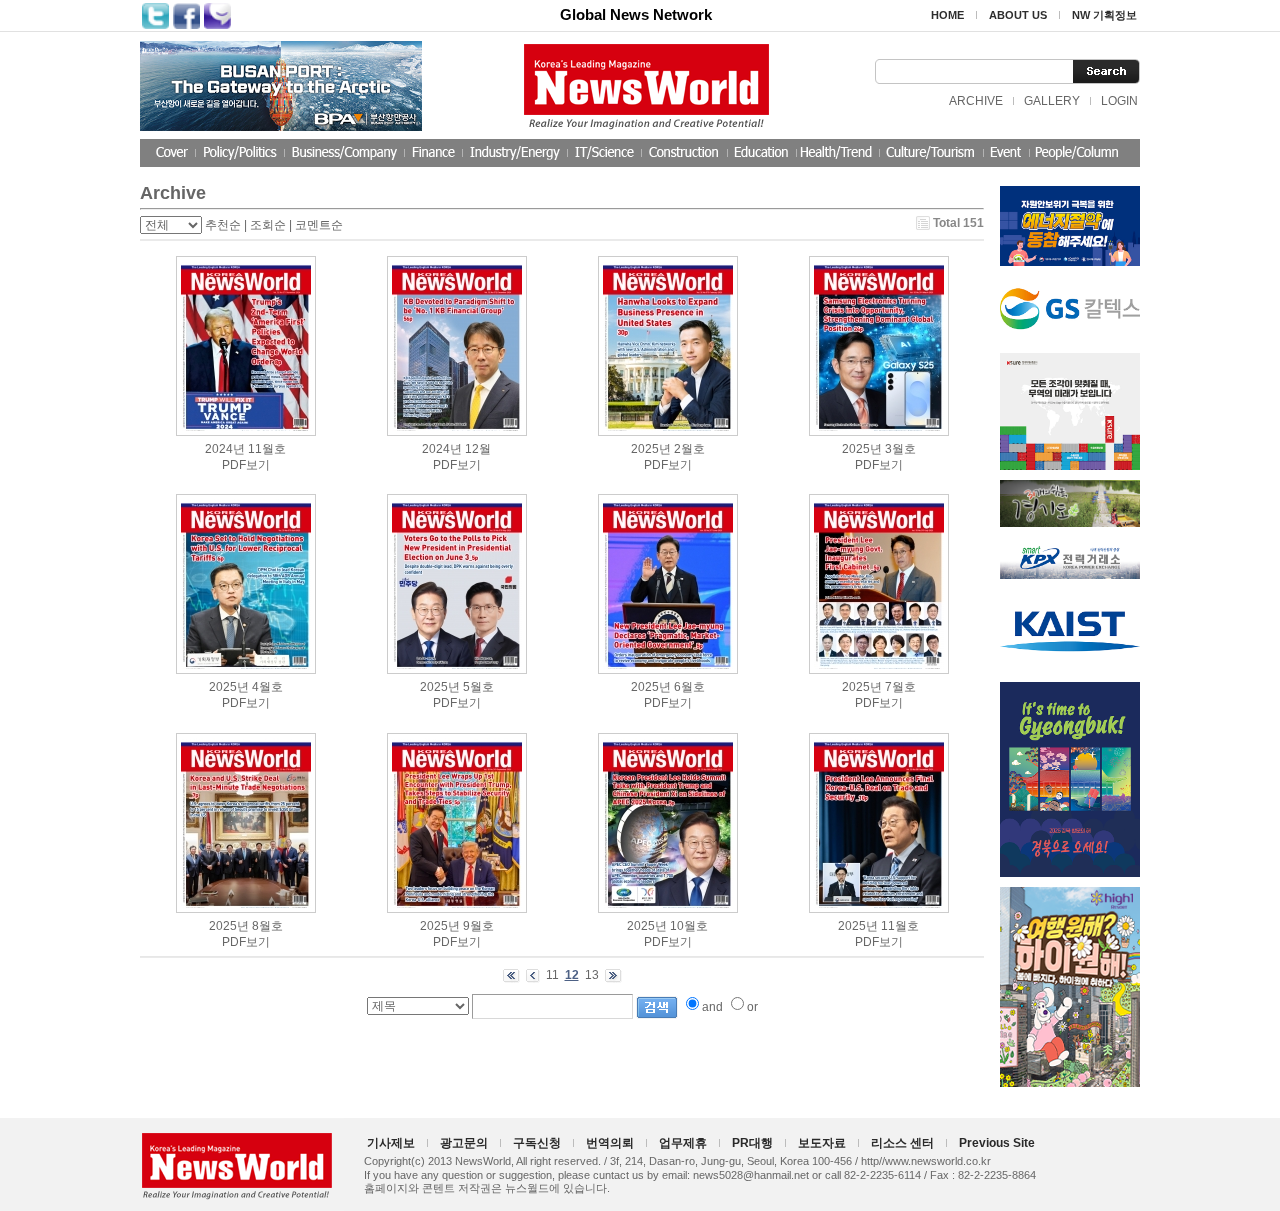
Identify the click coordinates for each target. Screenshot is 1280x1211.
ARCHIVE (976, 101)
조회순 (268, 225)
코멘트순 (319, 225)
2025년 (651, 449)
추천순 (223, 225)
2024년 (225, 449)
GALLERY (1052, 101)
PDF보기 (246, 465)
